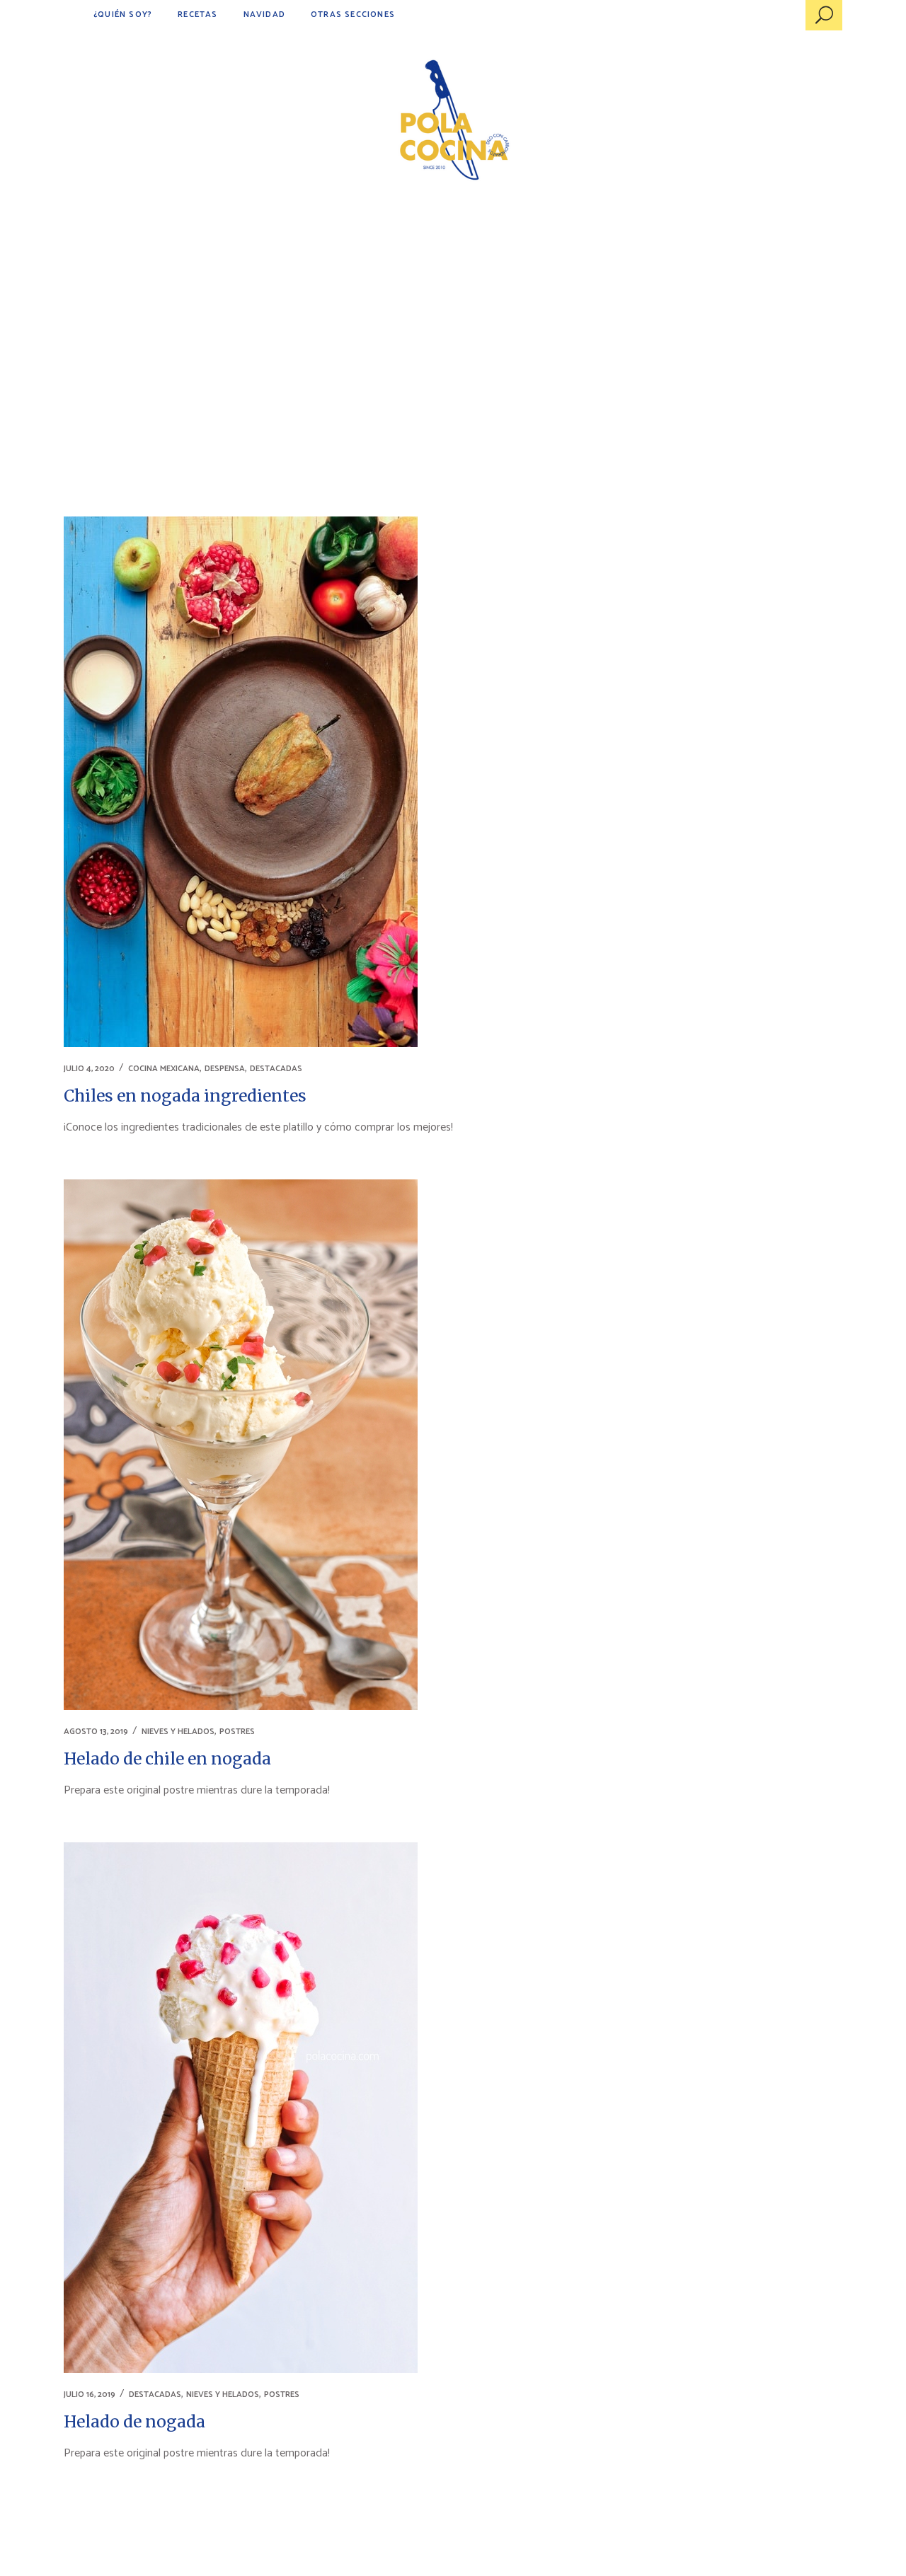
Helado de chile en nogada (167, 1758)
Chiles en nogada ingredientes (185, 1096)
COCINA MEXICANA (164, 1069)
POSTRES (237, 1732)
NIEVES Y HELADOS (178, 1732)
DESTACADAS (276, 1069)
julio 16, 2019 (90, 2395)
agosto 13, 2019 (96, 1732)
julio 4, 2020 (89, 1069)
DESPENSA (225, 1069)
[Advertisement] (453, 318)
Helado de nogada (134, 2421)
